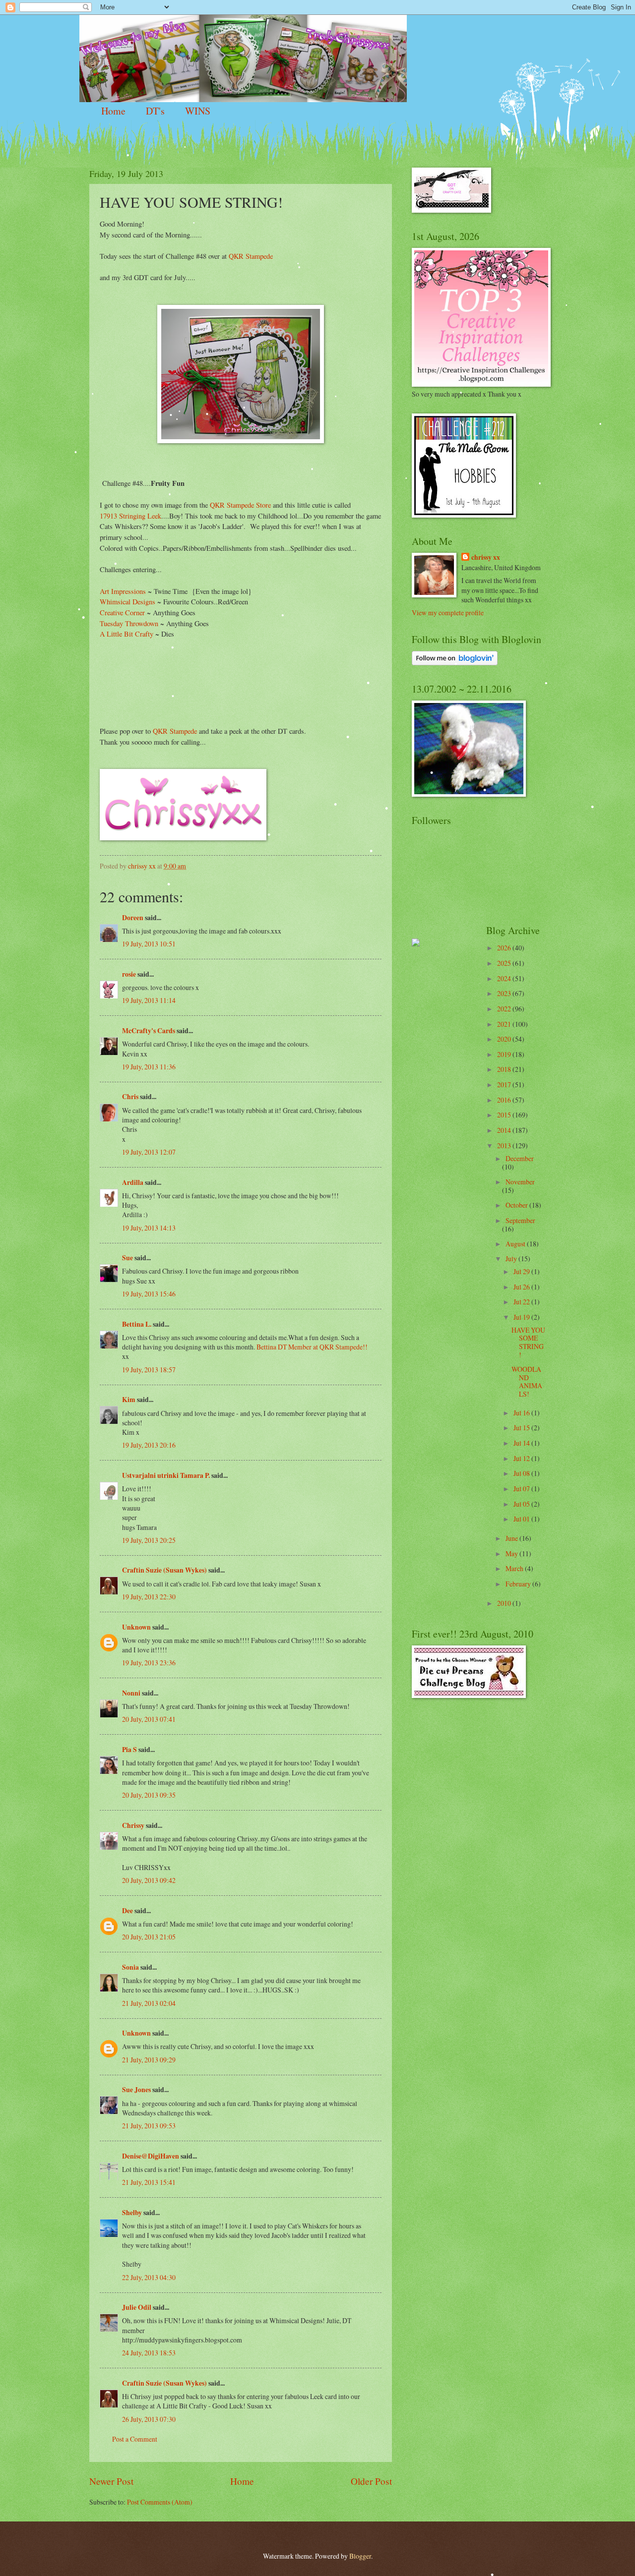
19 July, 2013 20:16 (149, 1445)
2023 (505, 993)
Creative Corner (122, 613)
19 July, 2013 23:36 (149, 1663)
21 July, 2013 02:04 (149, 2003)
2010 (505, 1603)
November (520, 1182)
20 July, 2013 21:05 (149, 1937)
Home (113, 111)
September (520, 1220)
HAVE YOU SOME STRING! (528, 1342)
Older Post (371, 2481)
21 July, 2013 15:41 (149, 2182)
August (516, 1244)
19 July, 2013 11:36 (149, 1067)
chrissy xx (486, 557)
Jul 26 (522, 1287)
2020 (505, 1039)
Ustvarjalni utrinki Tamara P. (166, 1475)
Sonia (130, 1967)
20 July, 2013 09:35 (149, 1795)
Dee (127, 1911)
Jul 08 (522, 1473)
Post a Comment (135, 2439)
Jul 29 (522, 1271)
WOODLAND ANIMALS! (527, 1381)
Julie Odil (137, 2307)
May (512, 1553)
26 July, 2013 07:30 (149, 2419)
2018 (505, 1069)
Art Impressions (123, 591)
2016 (505, 1100)
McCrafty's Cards (149, 1031)
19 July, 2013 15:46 (149, 1294)
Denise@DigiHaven (151, 2156)
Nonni (131, 1693)
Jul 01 (522, 1519)
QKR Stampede (251, 256)
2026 (505, 948)
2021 (505, 1024)
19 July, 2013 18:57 (149, 1370)
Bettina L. (137, 1324)
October (517, 1205)
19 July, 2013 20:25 (149, 1540)
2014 (505, 1130)
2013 (505, 1145)
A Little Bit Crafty (127, 634)
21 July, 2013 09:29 (149, 2060)
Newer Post (111, 2481)
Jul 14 (522, 1443)
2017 (505, 1084)
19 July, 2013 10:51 (149, 944)
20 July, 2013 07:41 (149, 1719)
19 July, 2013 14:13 (149, 1228)
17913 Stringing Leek (130, 516)
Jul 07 (522, 1489)
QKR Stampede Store (240, 505)
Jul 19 (522, 1317)
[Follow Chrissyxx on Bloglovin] (455, 663)
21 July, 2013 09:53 (149, 2126)
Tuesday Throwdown (129, 623)
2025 (505, 963)
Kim (129, 1400)
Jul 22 (522, 1302)
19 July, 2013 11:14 (149, 1000)
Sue (127, 1258)
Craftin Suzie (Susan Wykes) (164, 1570)
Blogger (360, 2556)
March (515, 1568)
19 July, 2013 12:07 (149, 1152)
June (512, 1538)
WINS (198, 111)
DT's (155, 111)
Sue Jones (136, 2090)
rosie (129, 974)
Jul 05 (522, 1504)
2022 (505, 1009)
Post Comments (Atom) (160, 2502)
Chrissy (133, 1825)
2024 (505, 978)
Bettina (266, 1347)
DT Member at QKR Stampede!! (323, 1347)
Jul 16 (522, 1413)
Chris (130, 1097)
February (519, 1584)
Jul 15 (522, 1428)
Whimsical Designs (127, 602)
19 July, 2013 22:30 (149, 1597)
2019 (505, 1054)
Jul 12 (522, 1458)
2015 (505, 1115)
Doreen (133, 918)
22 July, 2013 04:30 (149, 2277)
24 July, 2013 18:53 (149, 2353)
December (520, 1158)
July (512, 1259)
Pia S (129, 1750)
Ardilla (133, 1182)
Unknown (136, 1627)
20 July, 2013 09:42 (149, 1880)
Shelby (132, 2213)
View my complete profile (448, 613)
